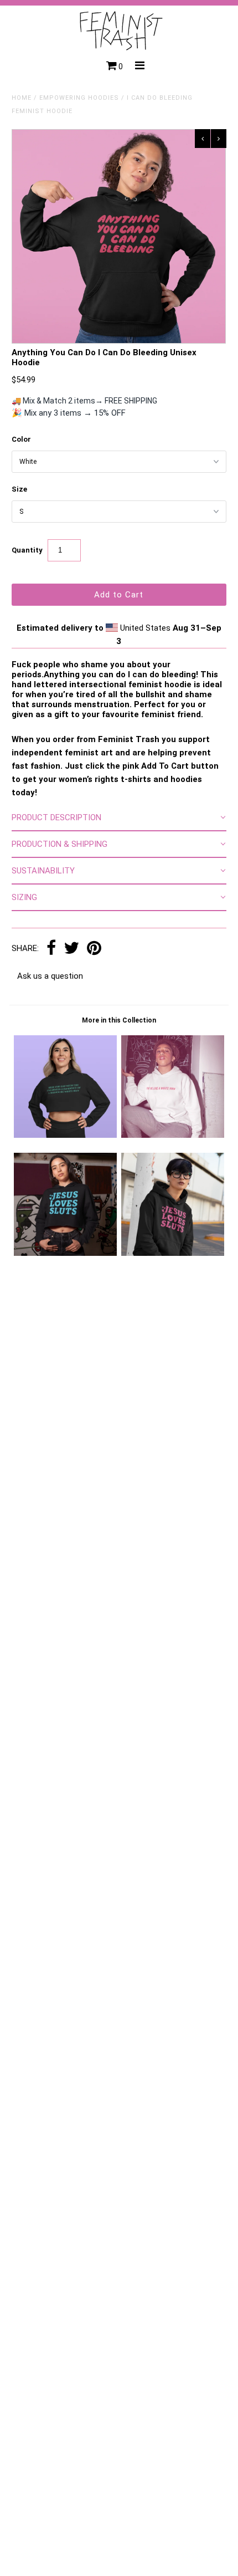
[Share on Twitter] (71, 949)
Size (19, 489)
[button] (119, 818)
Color (21, 439)
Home (22, 98)
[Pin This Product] (94, 949)
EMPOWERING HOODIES (79, 98)
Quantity (27, 550)
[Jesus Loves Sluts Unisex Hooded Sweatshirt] (173, 1253)
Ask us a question (50, 976)
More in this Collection (119, 1020)
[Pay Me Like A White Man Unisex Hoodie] (173, 1135)
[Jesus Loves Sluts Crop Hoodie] (65, 1253)
